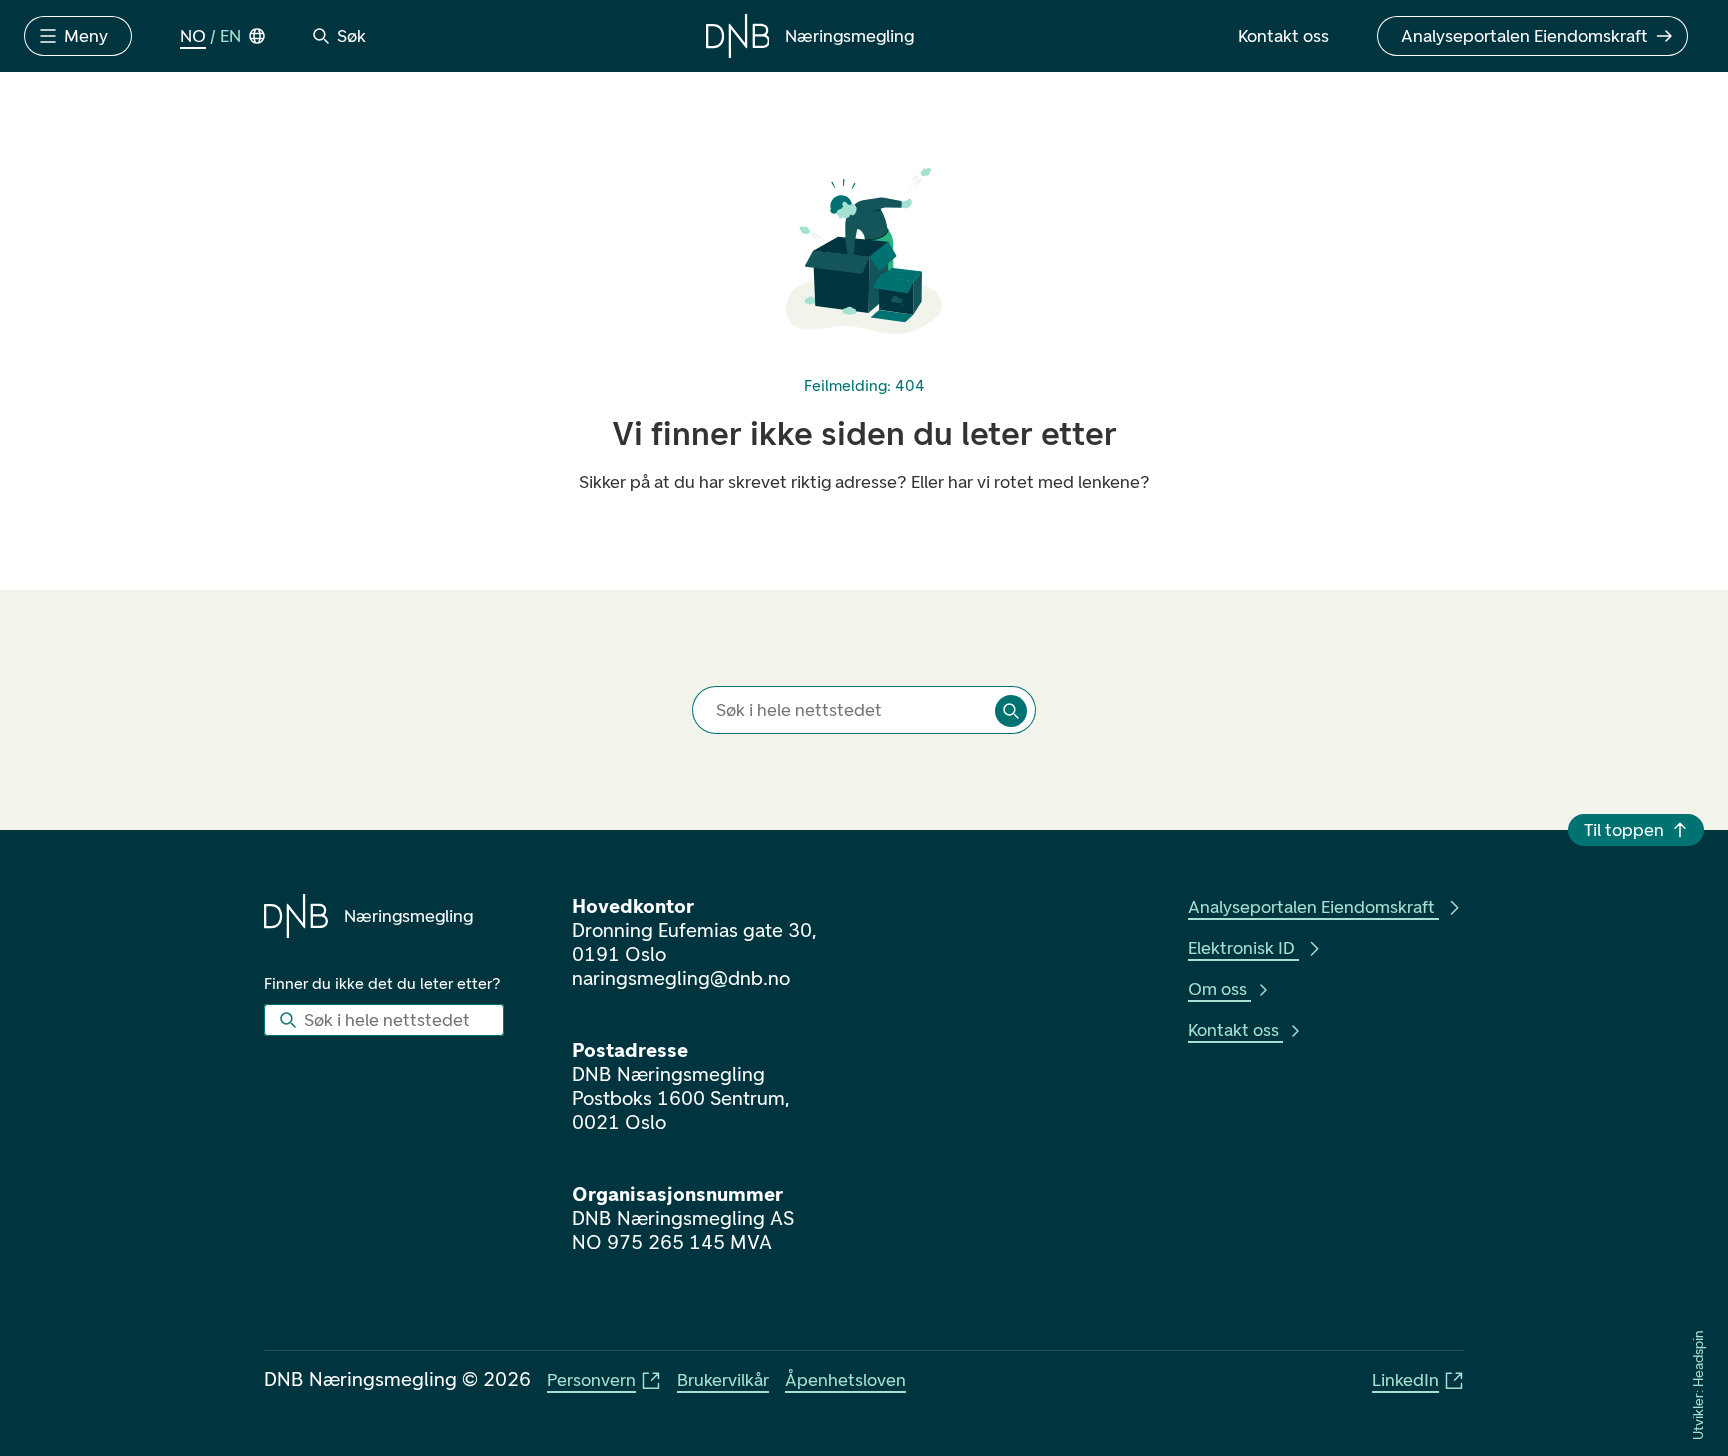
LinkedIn (1405, 1380)
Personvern (591, 1380)
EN (230, 36)
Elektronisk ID (1241, 948)
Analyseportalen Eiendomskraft (1311, 907)
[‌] (1011, 711)
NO (193, 36)
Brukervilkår (723, 1380)
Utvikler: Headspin (1698, 1385)
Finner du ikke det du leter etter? (382, 983)
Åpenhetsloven (845, 1380)
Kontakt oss (1233, 1030)
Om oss (1217, 989)
